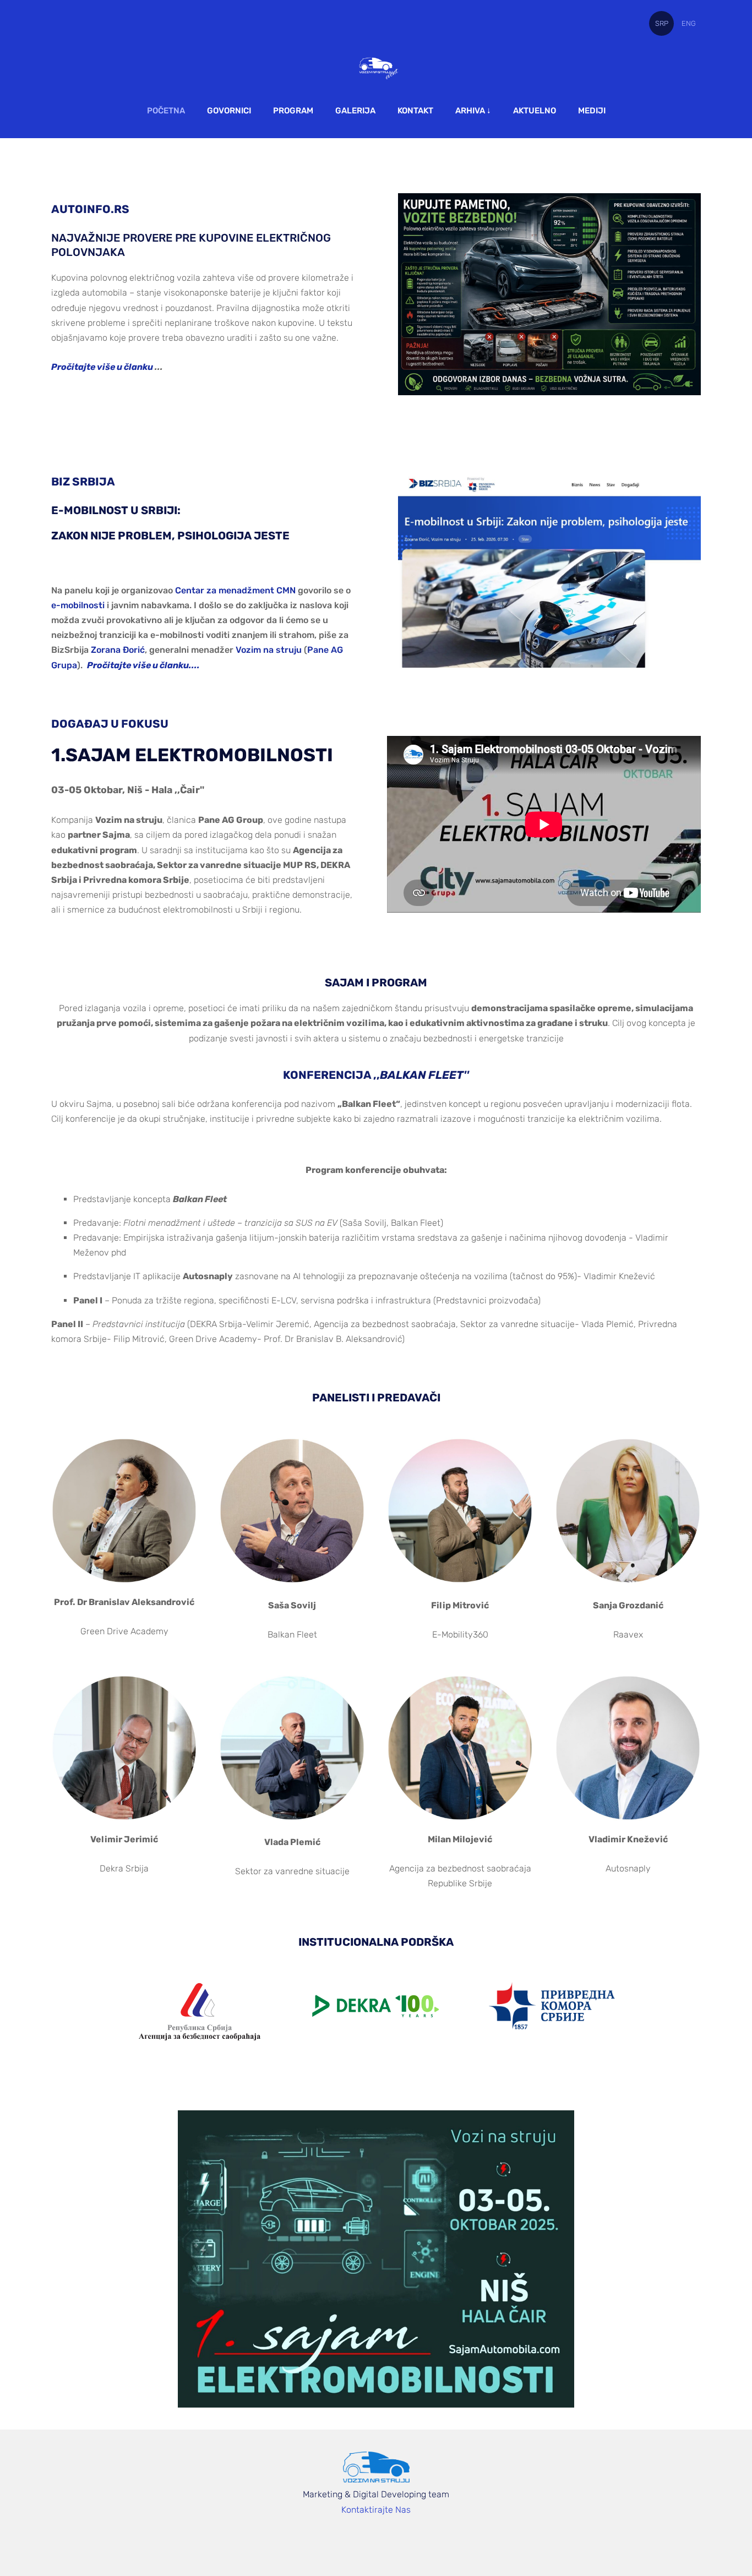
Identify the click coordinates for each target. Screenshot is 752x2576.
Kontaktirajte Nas (376, 2510)
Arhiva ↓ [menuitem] (473, 111)
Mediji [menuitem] (592, 111)
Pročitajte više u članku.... (143, 665)
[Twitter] (315, 2540)
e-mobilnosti (78, 605)
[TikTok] (388, 2540)
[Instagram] (412, 2540)
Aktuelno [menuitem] (535, 111)
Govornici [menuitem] (229, 111)
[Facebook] (340, 2540)
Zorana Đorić (118, 650)
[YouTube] (437, 2540)
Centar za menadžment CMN (235, 590)
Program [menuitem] (293, 111)
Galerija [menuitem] (355, 111)
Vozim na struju (269, 650)
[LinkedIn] (364, 2540)
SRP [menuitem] (662, 23)
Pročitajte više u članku (103, 367)
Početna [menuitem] (166, 111)
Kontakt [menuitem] (415, 111)
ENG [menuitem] (689, 23)
